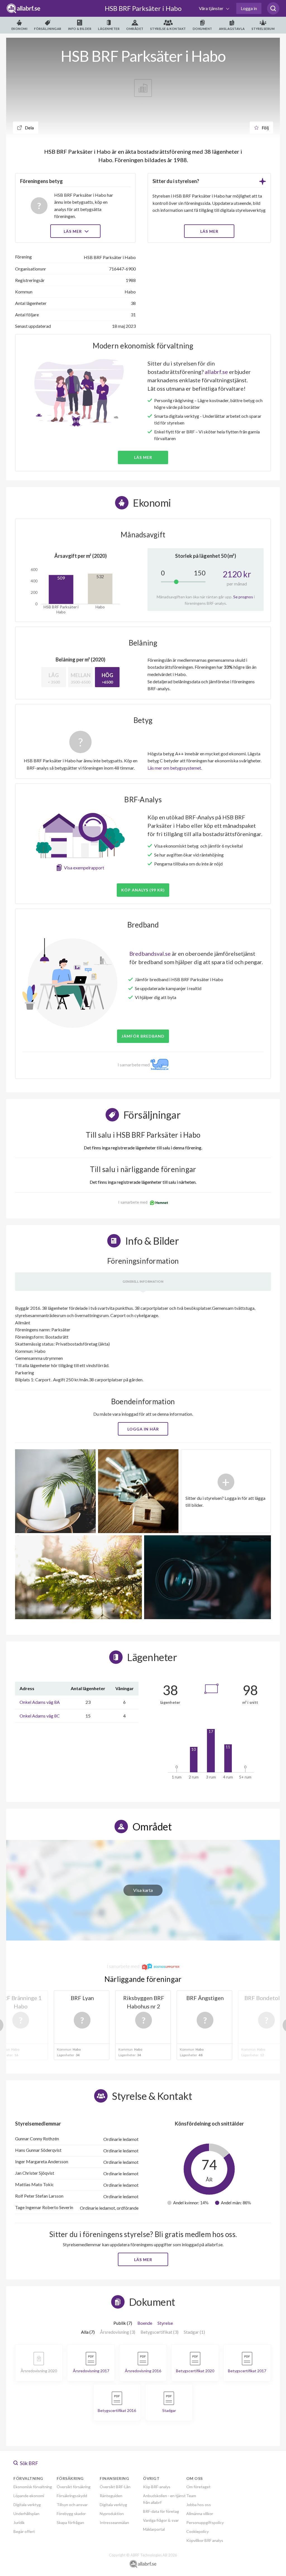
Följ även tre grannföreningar (103, 1325)
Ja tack (143, 1341)
